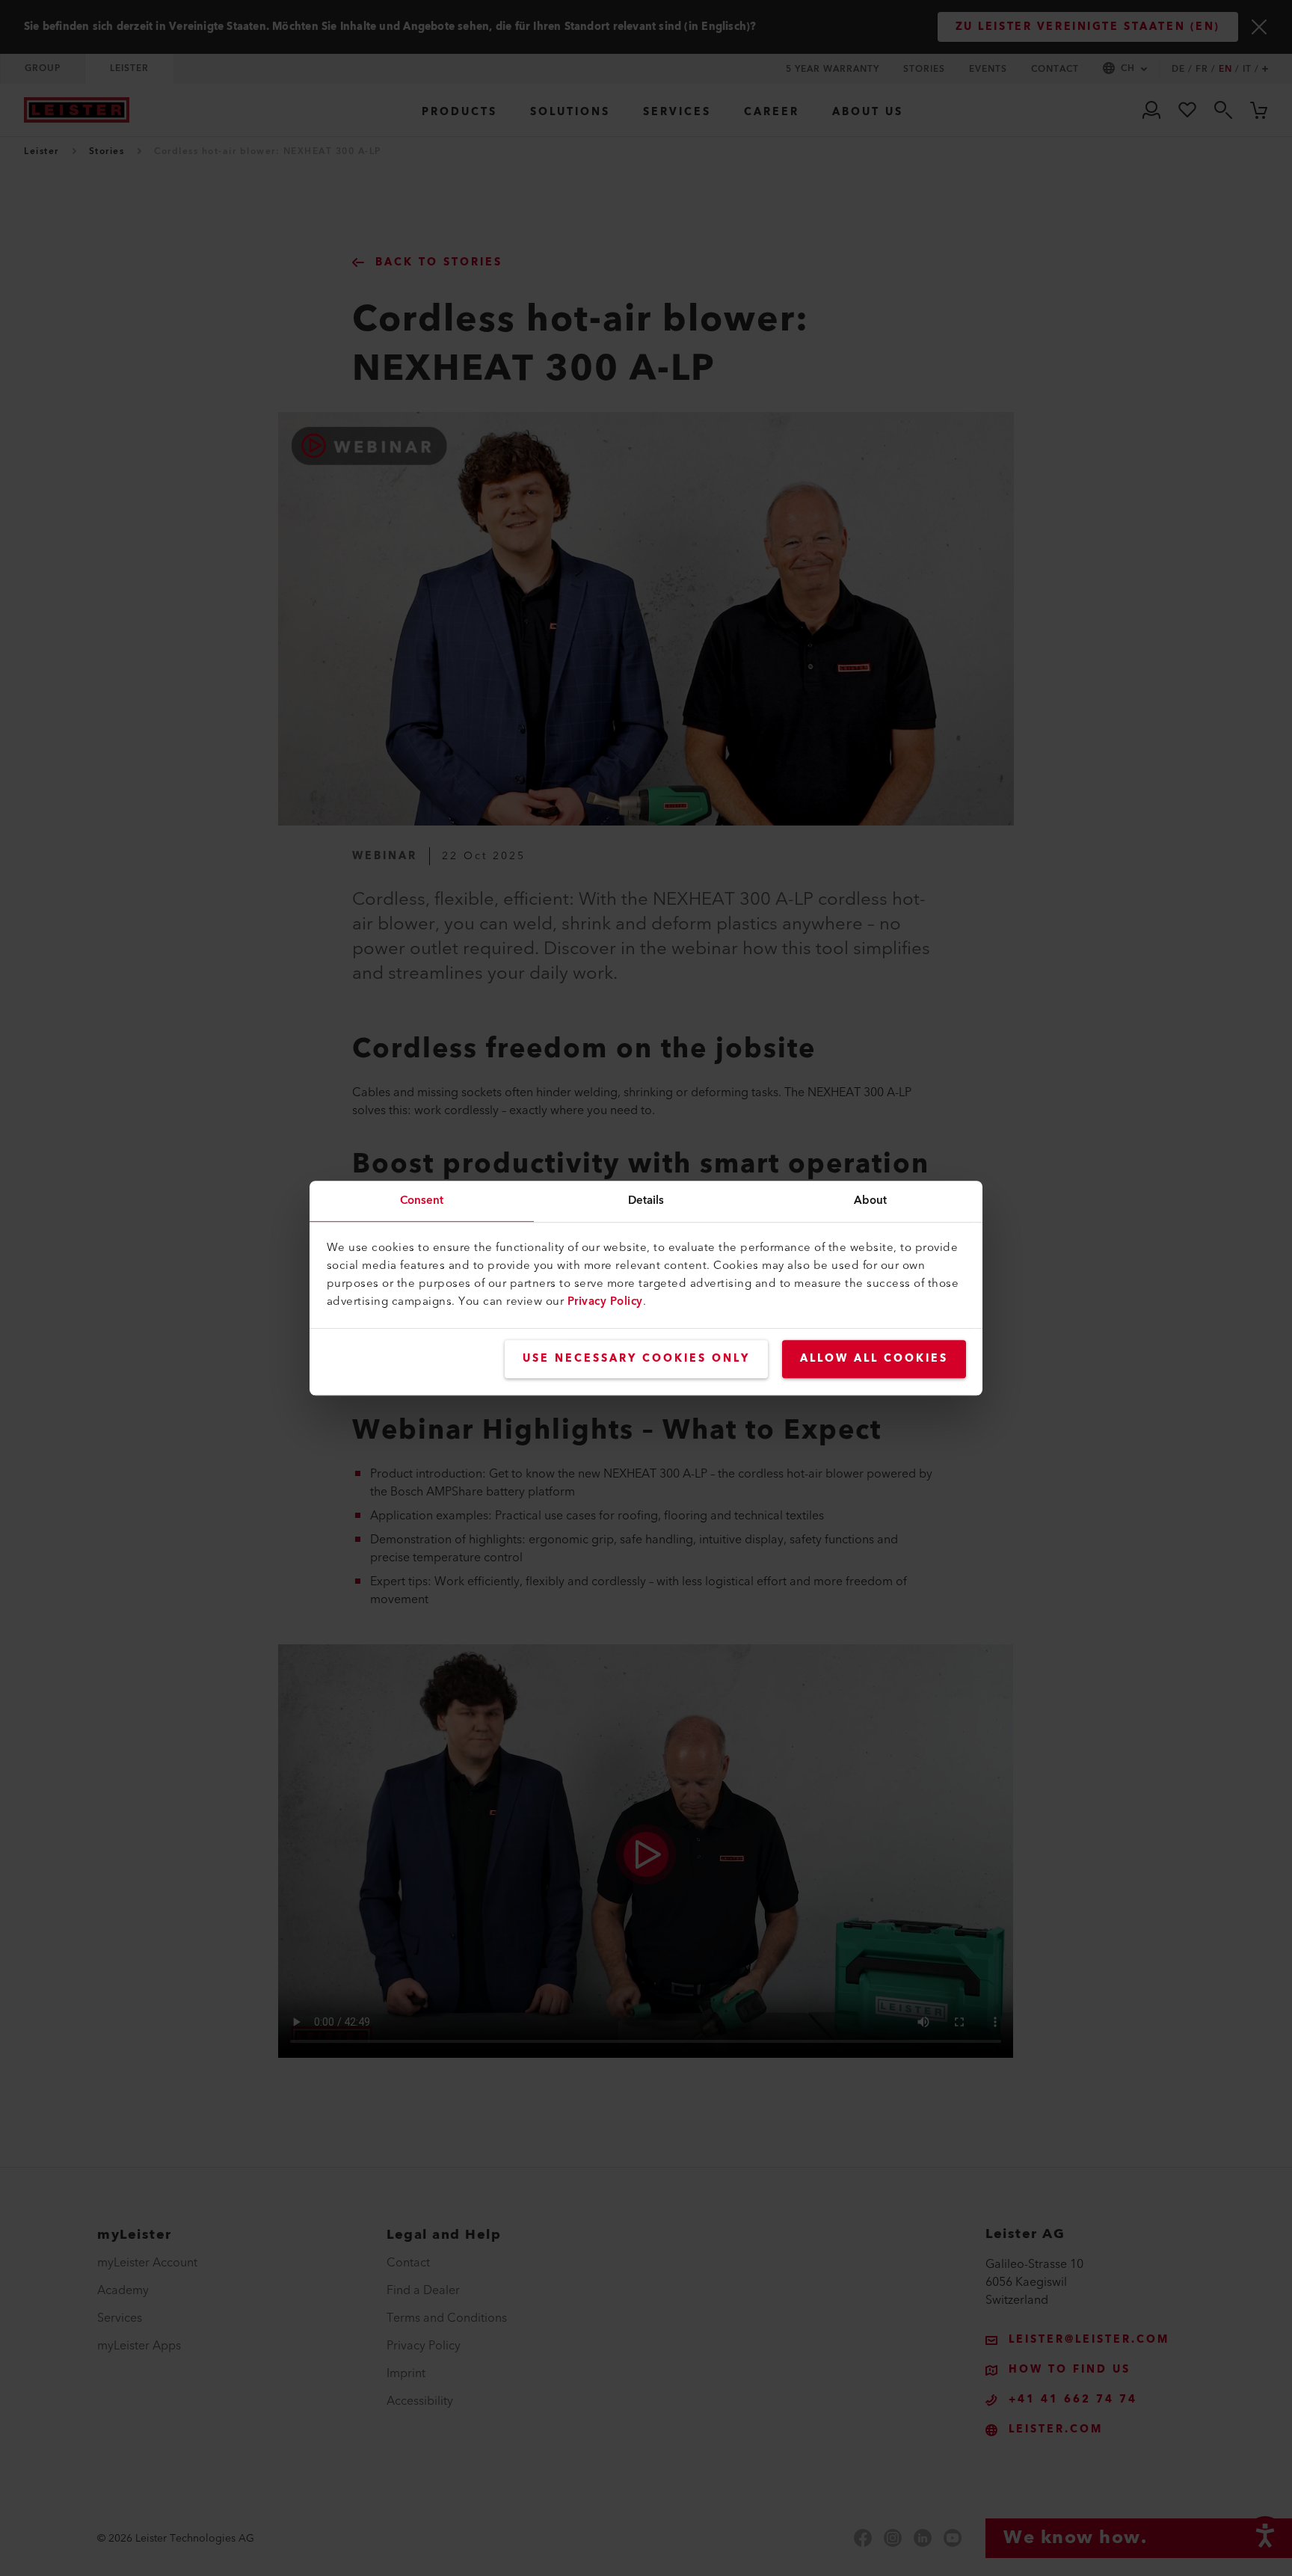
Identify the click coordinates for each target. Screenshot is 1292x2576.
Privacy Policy (605, 1301)
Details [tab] (646, 1201)
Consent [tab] (422, 1201)
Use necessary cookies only (636, 1359)
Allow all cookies (874, 1359)
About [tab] (871, 1201)
